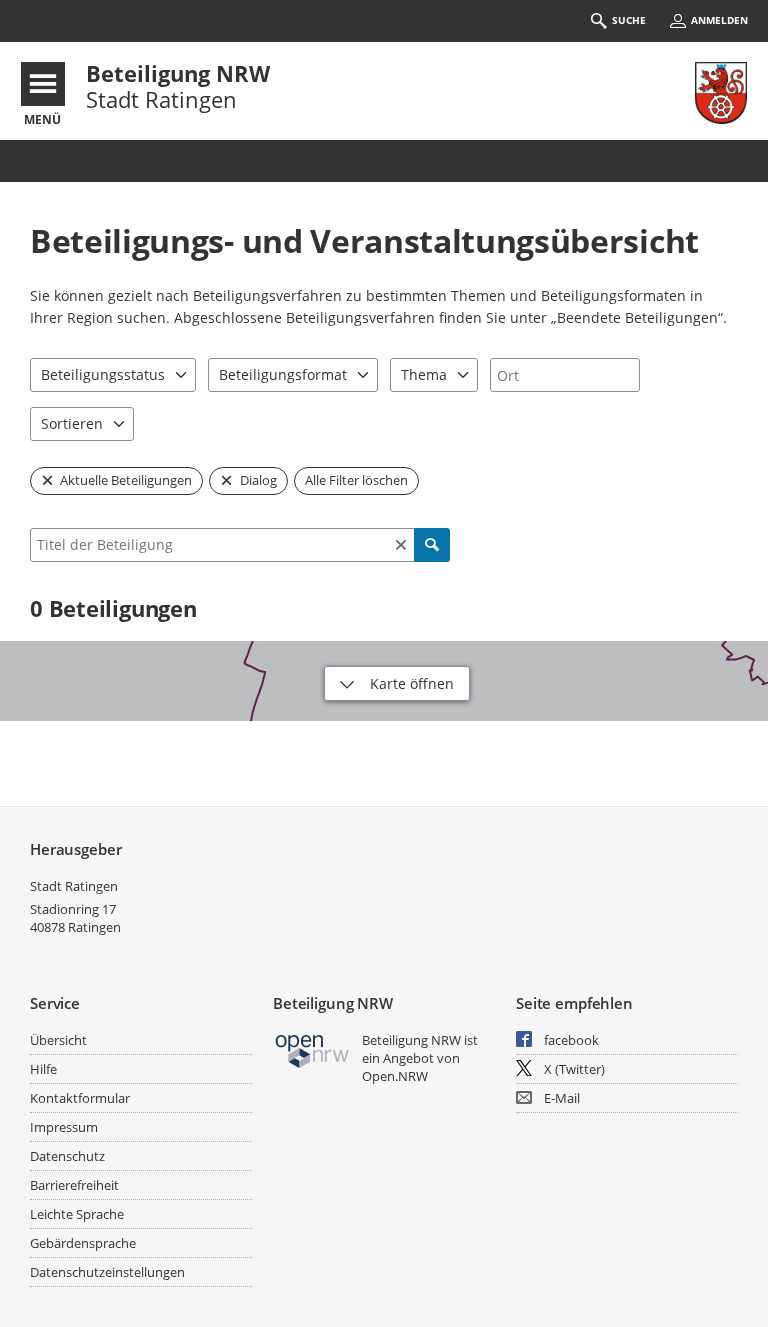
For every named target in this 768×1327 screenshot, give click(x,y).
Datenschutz (67, 1156)
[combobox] (565, 375)
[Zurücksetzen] (401, 545)
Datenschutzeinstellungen (107, 1272)
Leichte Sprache (77, 1214)
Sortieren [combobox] (72, 423)
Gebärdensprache (83, 1243)
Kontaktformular (80, 1098)
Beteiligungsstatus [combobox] (103, 374)
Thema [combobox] (424, 374)
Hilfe (43, 1069)
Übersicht (58, 1040)
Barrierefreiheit (74, 1185)
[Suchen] (432, 545)
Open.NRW (395, 1076)
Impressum (64, 1127)
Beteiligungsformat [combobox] (283, 374)
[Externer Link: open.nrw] (312, 1049)
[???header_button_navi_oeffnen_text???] (43, 84)
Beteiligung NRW (178, 73)
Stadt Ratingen (74, 886)
